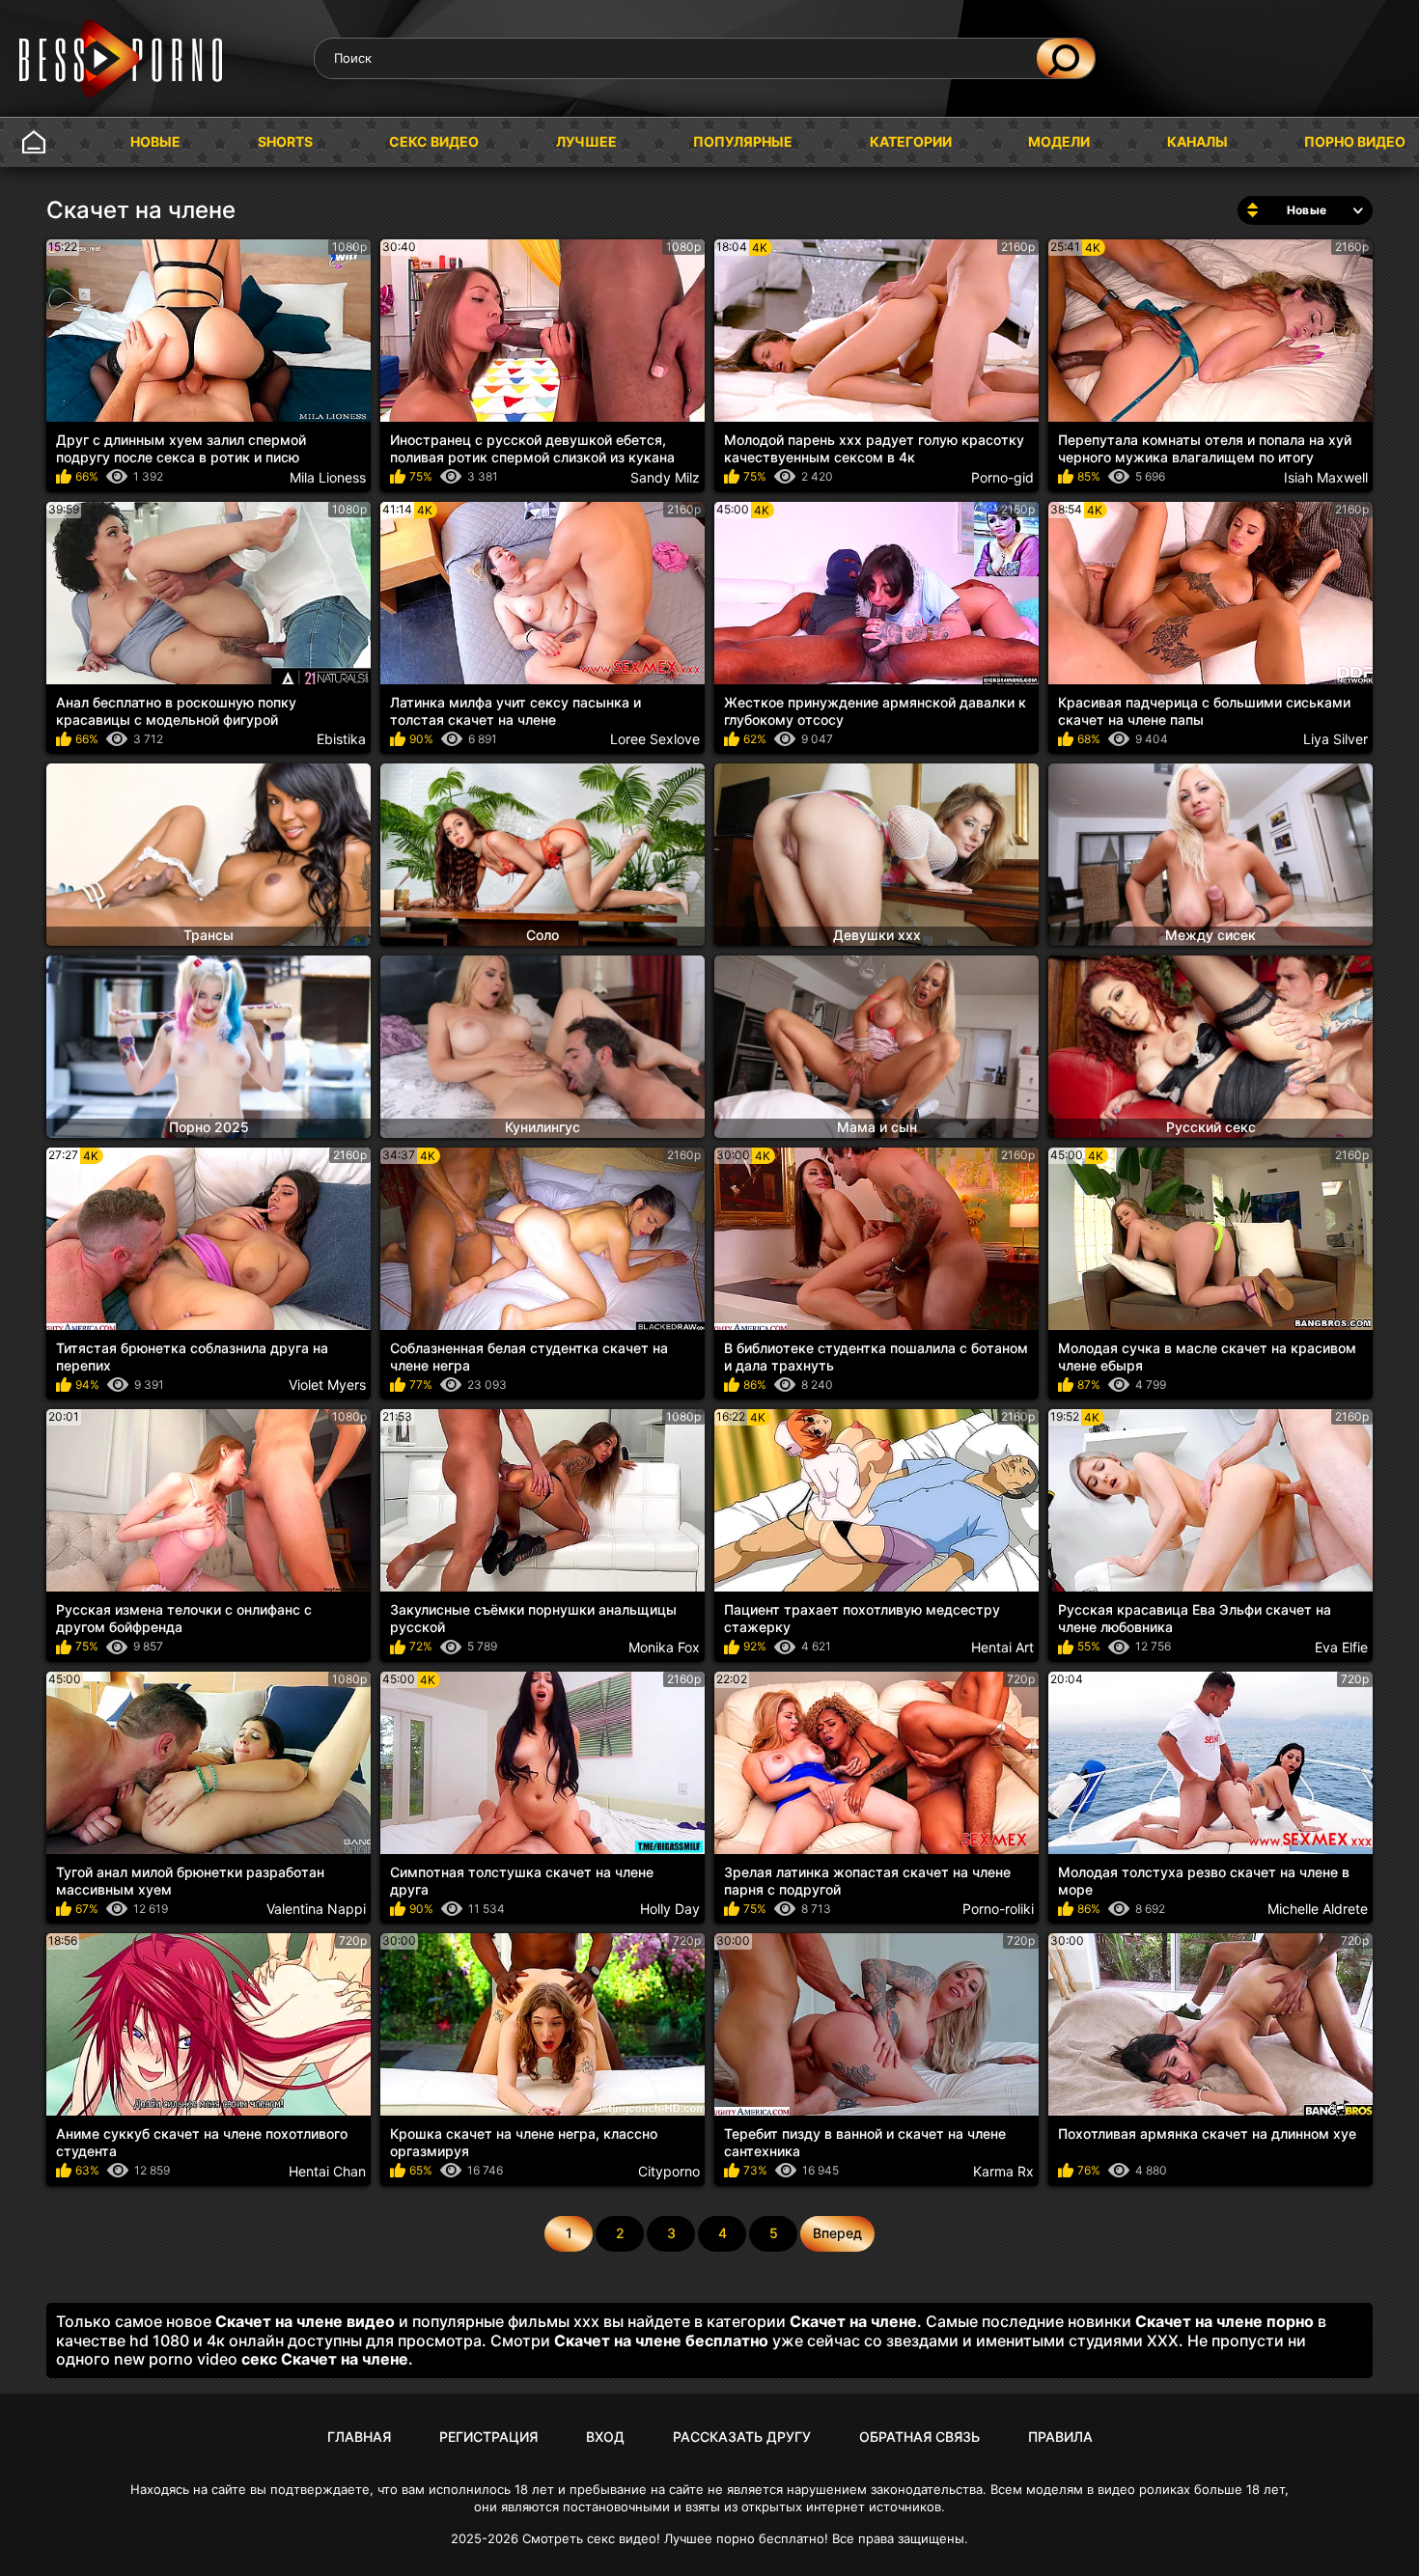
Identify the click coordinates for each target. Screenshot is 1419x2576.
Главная (34, 142)
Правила (1060, 2437)
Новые (155, 141)
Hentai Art (1002, 1647)
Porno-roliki (998, 1909)
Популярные (743, 141)
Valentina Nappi (316, 1909)
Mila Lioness (328, 477)
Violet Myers (327, 1385)
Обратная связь (919, 2437)
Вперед (837, 2233)
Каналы (1197, 141)
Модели (1059, 141)
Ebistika (341, 739)
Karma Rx (1003, 2171)
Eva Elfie (1341, 1647)
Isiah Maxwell (1326, 477)
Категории (911, 141)
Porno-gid (1002, 477)
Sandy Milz (665, 477)
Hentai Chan (327, 2171)
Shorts (285, 141)
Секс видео (434, 141)
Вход (605, 2437)
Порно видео (1355, 141)
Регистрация (488, 2437)
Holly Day (670, 1909)
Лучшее (586, 141)
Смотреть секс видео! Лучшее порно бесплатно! (675, 2538)
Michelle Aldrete (1318, 1909)
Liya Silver (1336, 739)
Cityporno (669, 2171)
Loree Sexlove (655, 739)
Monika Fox (664, 1647)
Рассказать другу (742, 2437)
